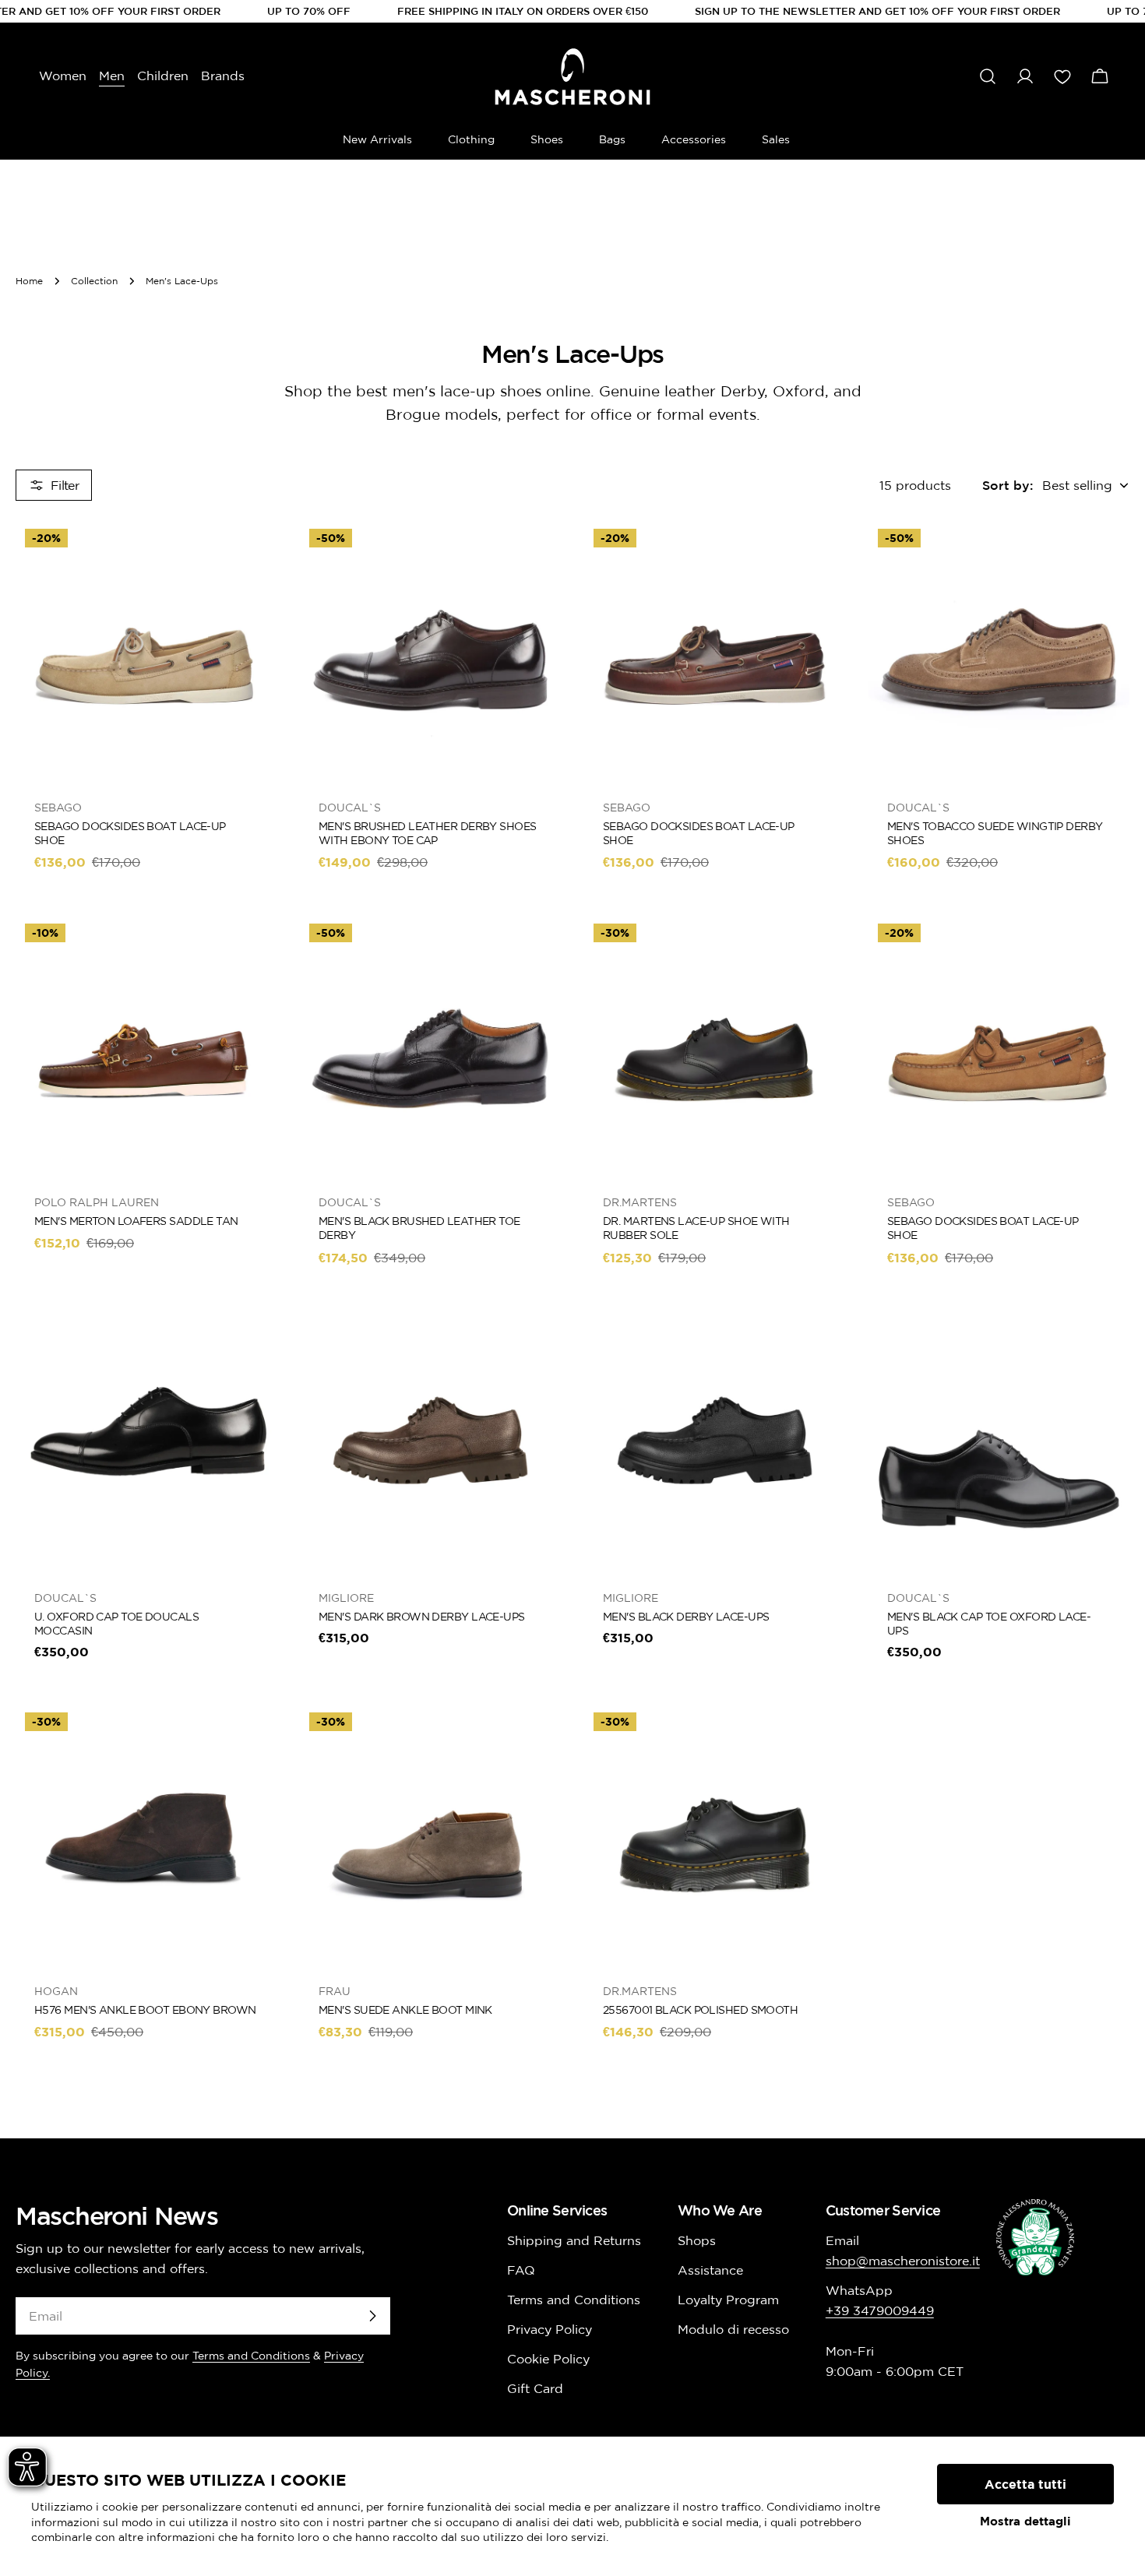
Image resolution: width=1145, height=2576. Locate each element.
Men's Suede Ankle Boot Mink (405, 2010)
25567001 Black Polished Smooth (700, 2010)
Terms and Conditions (251, 2356)
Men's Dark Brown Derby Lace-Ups (422, 1617)
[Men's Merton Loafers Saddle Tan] (146, 1045)
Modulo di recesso (733, 2329)
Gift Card (535, 2388)
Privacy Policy (550, 2329)
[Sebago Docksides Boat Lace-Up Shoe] (146, 650)
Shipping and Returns (574, 2240)
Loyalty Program (728, 2300)
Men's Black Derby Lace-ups (686, 1617)
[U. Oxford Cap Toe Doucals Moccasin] (146, 1440)
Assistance (710, 2270)
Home (29, 281)
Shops (697, 2240)
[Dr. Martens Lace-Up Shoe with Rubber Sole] (715, 1045)
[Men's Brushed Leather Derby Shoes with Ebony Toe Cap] (430, 650)
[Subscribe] (372, 2316)
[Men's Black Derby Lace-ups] (715, 1440)
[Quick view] (254, 554)
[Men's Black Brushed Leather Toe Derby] (430, 1045)
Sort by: (1008, 485)
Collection (94, 281)
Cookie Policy (548, 2359)
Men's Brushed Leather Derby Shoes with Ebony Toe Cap (428, 833)
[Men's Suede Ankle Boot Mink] (430, 1833)
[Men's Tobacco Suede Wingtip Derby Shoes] (999, 650)
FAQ (521, 2270)
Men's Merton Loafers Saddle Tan (136, 1221)
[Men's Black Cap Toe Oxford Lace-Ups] (999, 1440)
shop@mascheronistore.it (903, 2261)
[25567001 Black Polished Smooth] (715, 1833)
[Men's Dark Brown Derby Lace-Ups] (430, 1440)
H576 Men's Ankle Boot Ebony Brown (145, 2010)
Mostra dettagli (1025, 2521)
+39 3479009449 (880, 2310)
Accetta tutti (1025, 2484)
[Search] (988, 76)
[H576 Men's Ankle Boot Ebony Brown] (146, 1833)
